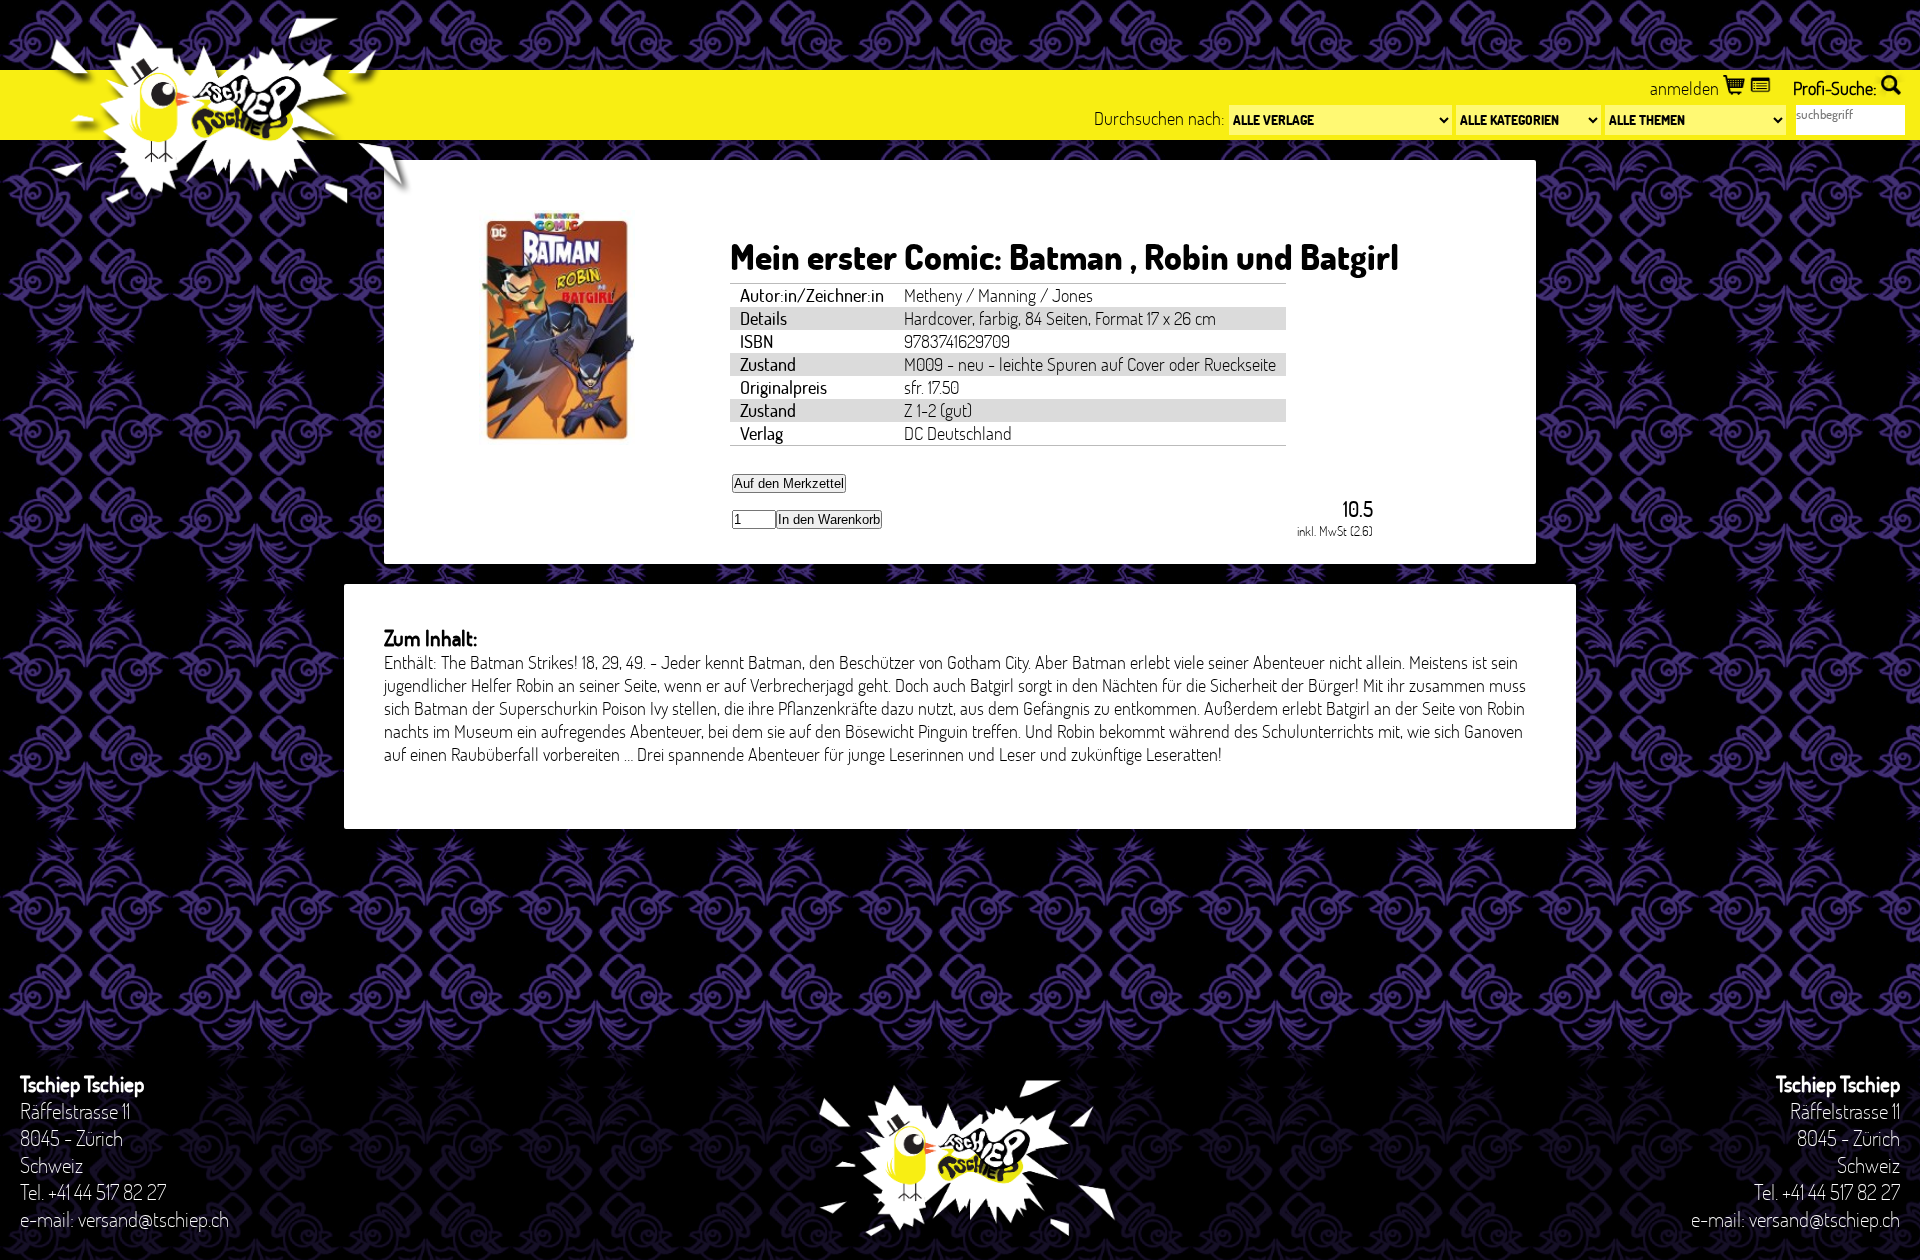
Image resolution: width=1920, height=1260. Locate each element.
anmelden (1686, 88)
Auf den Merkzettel (789, 483)
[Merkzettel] (1762, 88)
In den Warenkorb (829, 519)
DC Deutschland (958, 433)
